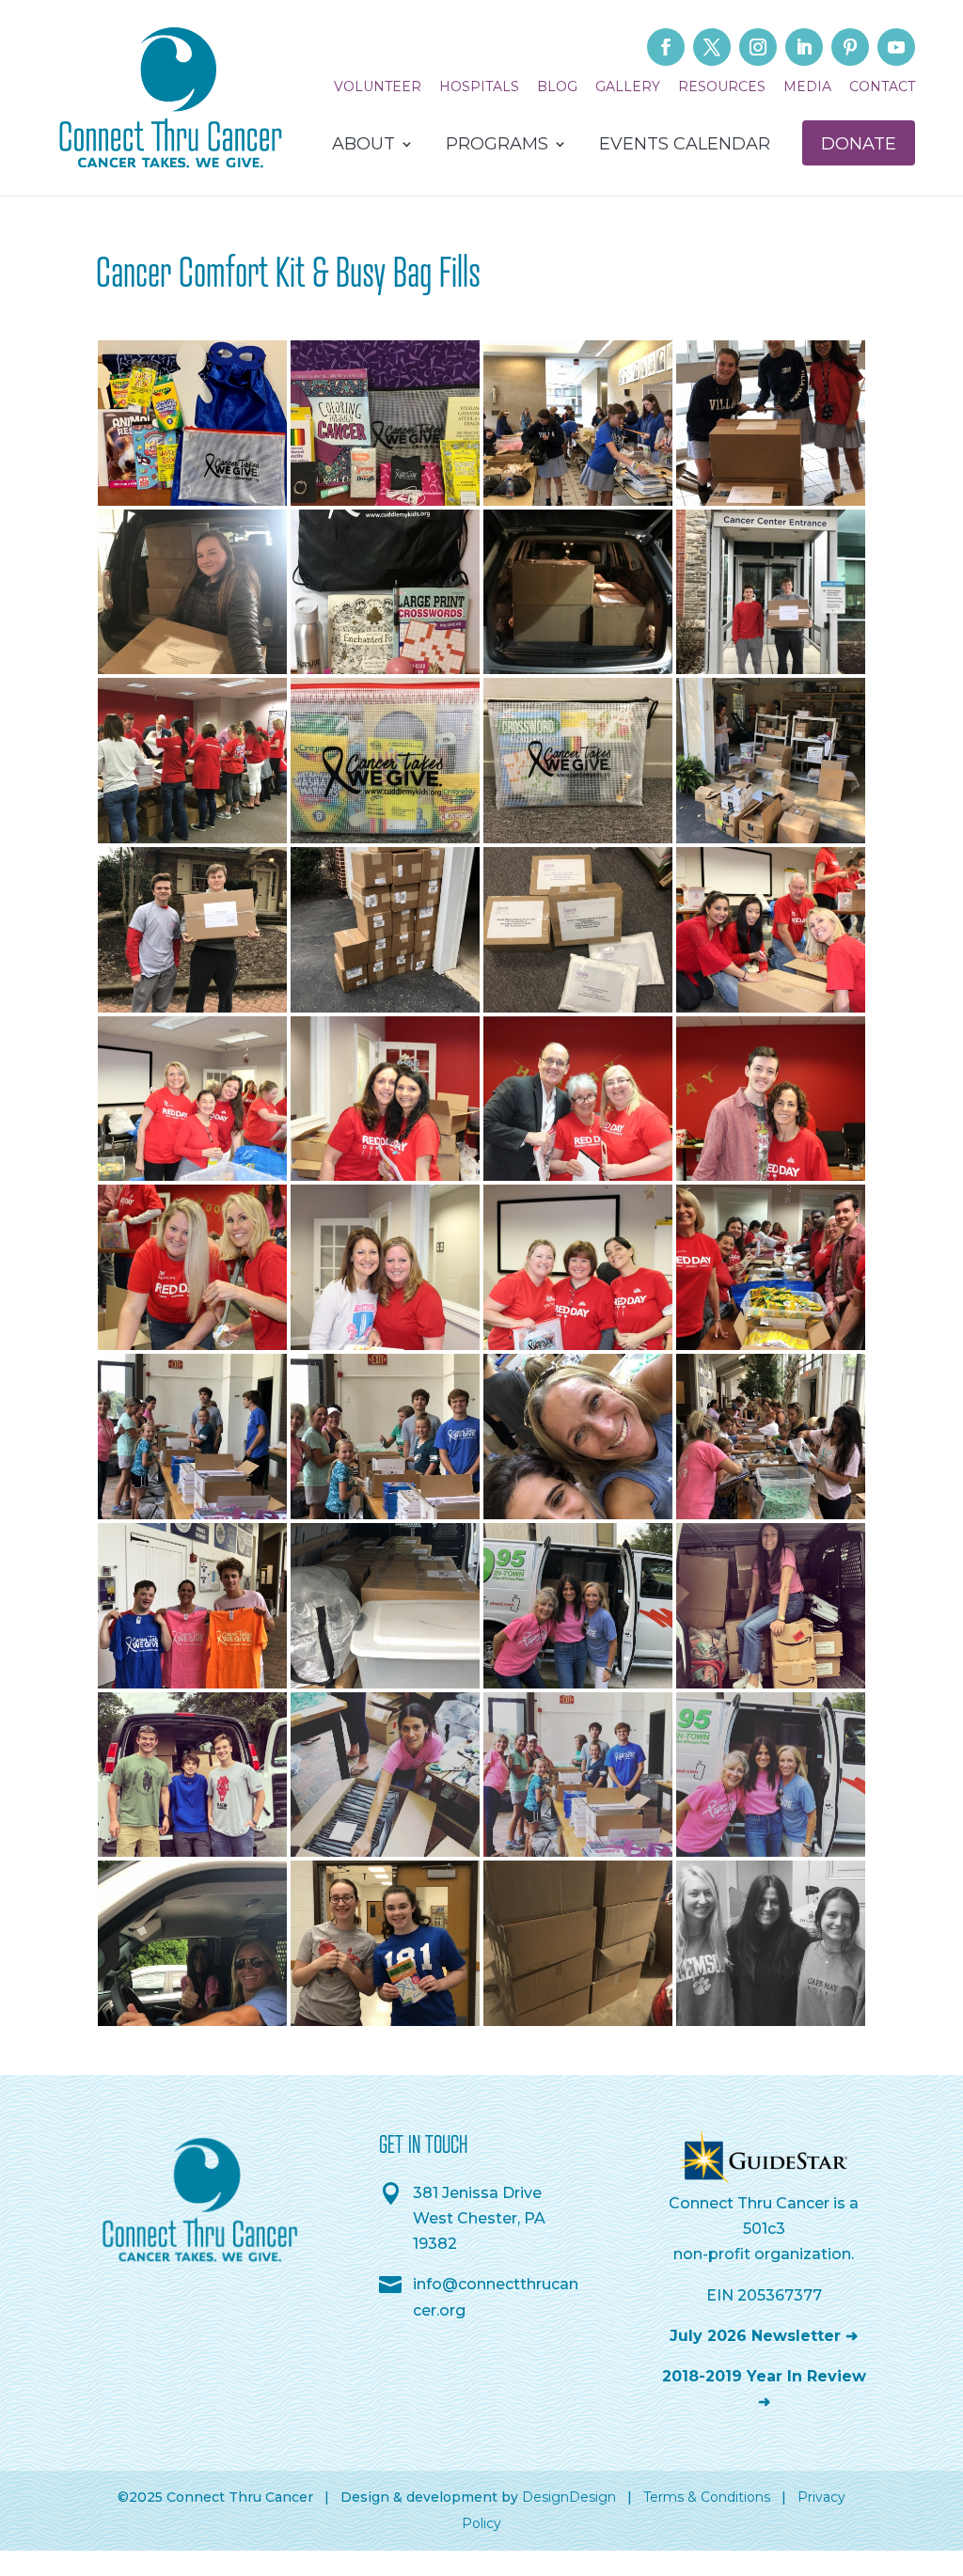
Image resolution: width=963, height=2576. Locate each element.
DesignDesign (569, 2497)
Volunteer (378, 87)
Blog (557, 87)
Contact (882, 87)
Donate (859, 144)
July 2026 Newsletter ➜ (764, 2336)
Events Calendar (685, 146)
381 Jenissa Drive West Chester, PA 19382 (479, 2218)
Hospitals (479, 87)
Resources (722, 87)
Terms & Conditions (707, 2497)
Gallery (628, 87)
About (363, 146)
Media (807, 87)
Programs (497, 146)
